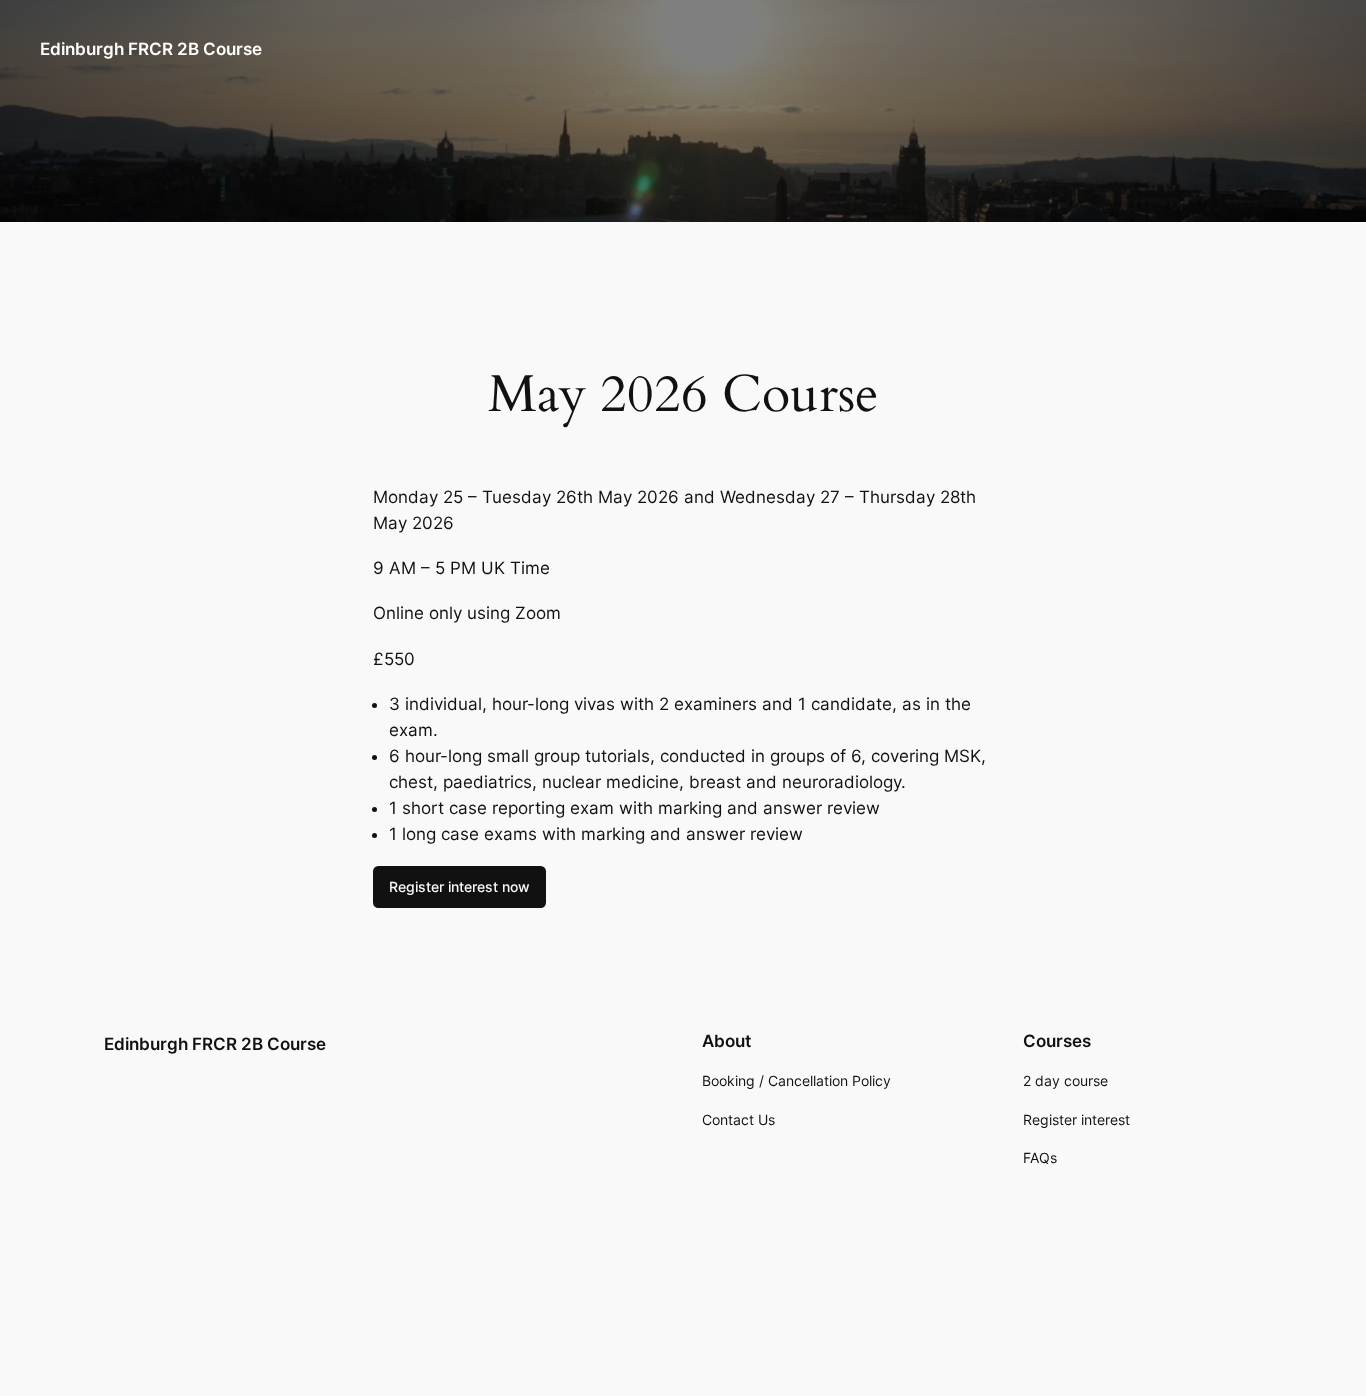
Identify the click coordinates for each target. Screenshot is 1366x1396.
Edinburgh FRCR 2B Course (151, 49)
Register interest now (459, 886)
